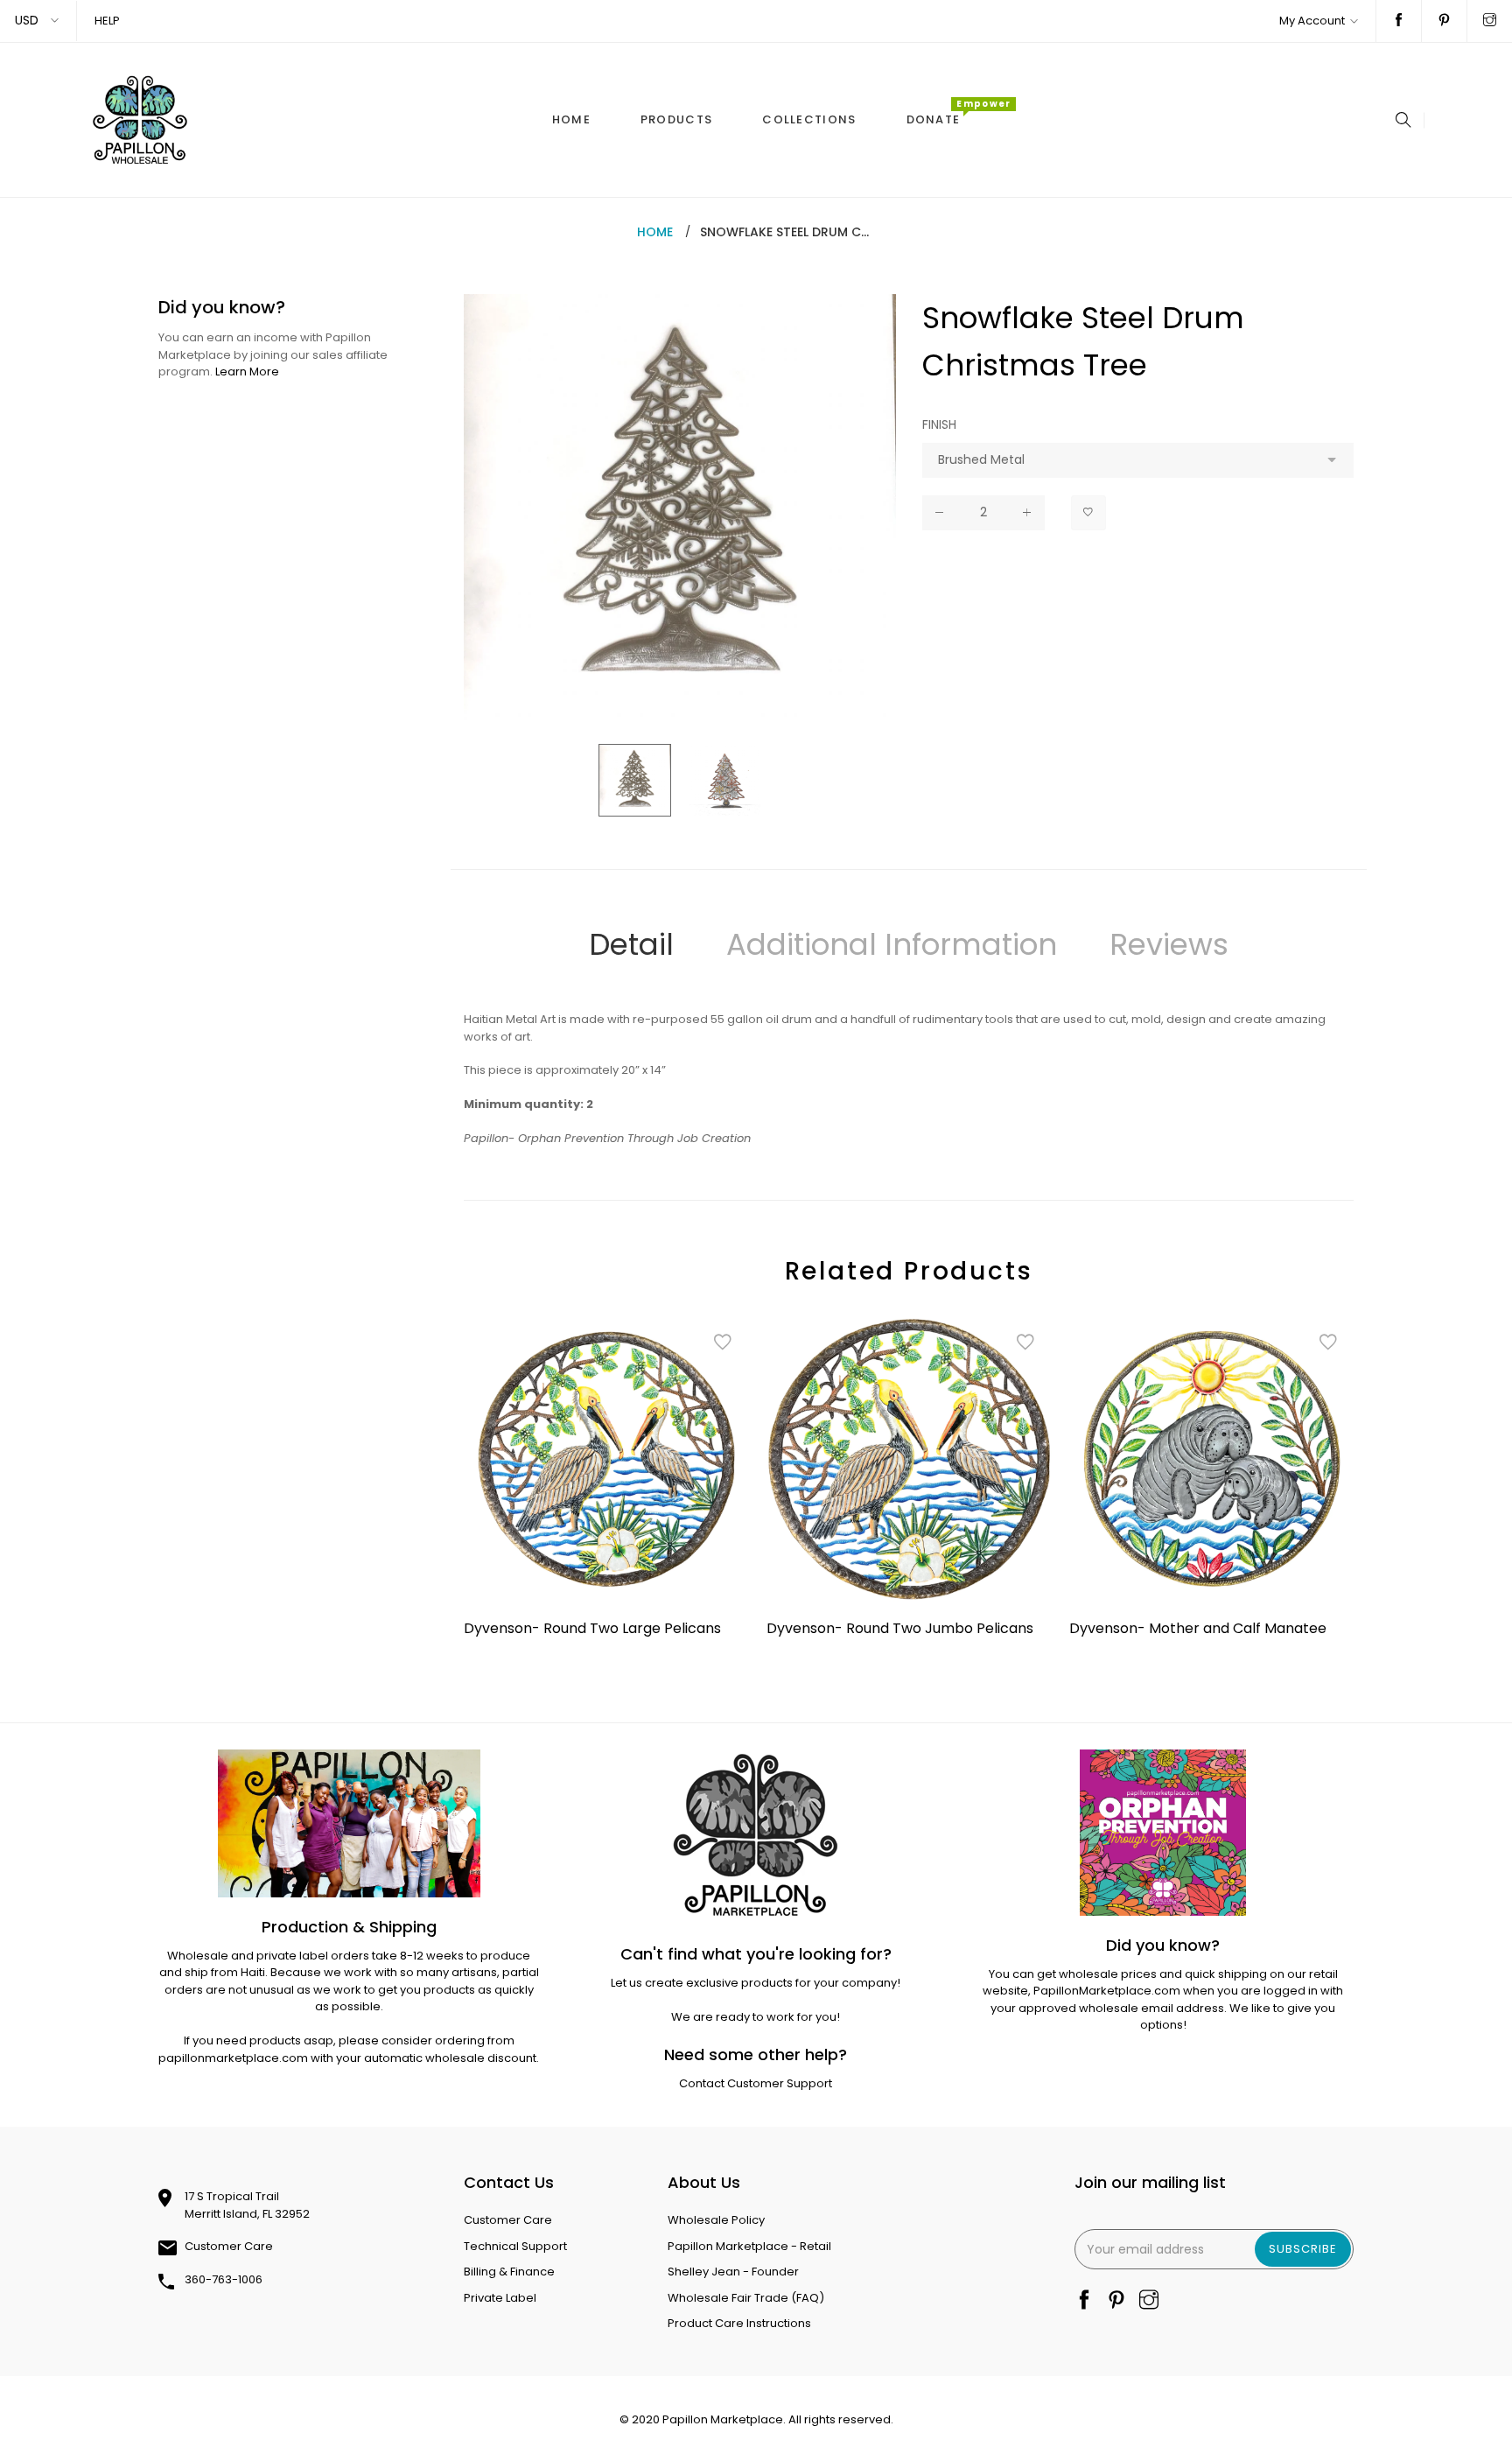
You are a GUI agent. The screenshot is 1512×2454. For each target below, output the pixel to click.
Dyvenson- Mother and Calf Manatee (1198, 1628)
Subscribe (1303, 2249)
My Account (1312, 21)
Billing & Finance (509, 2272)
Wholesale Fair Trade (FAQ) (746, 2298)
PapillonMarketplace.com (1107, 1991)
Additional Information (892, 944)
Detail (631, 944)
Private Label (500, 2298)
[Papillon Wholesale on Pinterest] (1444, 21)
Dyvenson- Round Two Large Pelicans (592, 1628)
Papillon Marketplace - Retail (749, 2246)
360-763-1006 (224, 2279)
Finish (939, 424)
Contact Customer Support (756, 2083)
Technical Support (515, 2246)
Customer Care (229, 2246)
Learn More (247, 372)
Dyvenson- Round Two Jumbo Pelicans (900, 1628)
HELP (107, 21)
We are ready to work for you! (756, 2017)
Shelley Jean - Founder (733, 2272)
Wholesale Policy (716, 2220)
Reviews (1169, 944)
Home (655, 232)
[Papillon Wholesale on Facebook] (1399, 21)
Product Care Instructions (739, 2323)
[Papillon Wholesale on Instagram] (1490, 21)
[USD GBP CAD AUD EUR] (38, 21)
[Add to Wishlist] (1088, 513)
